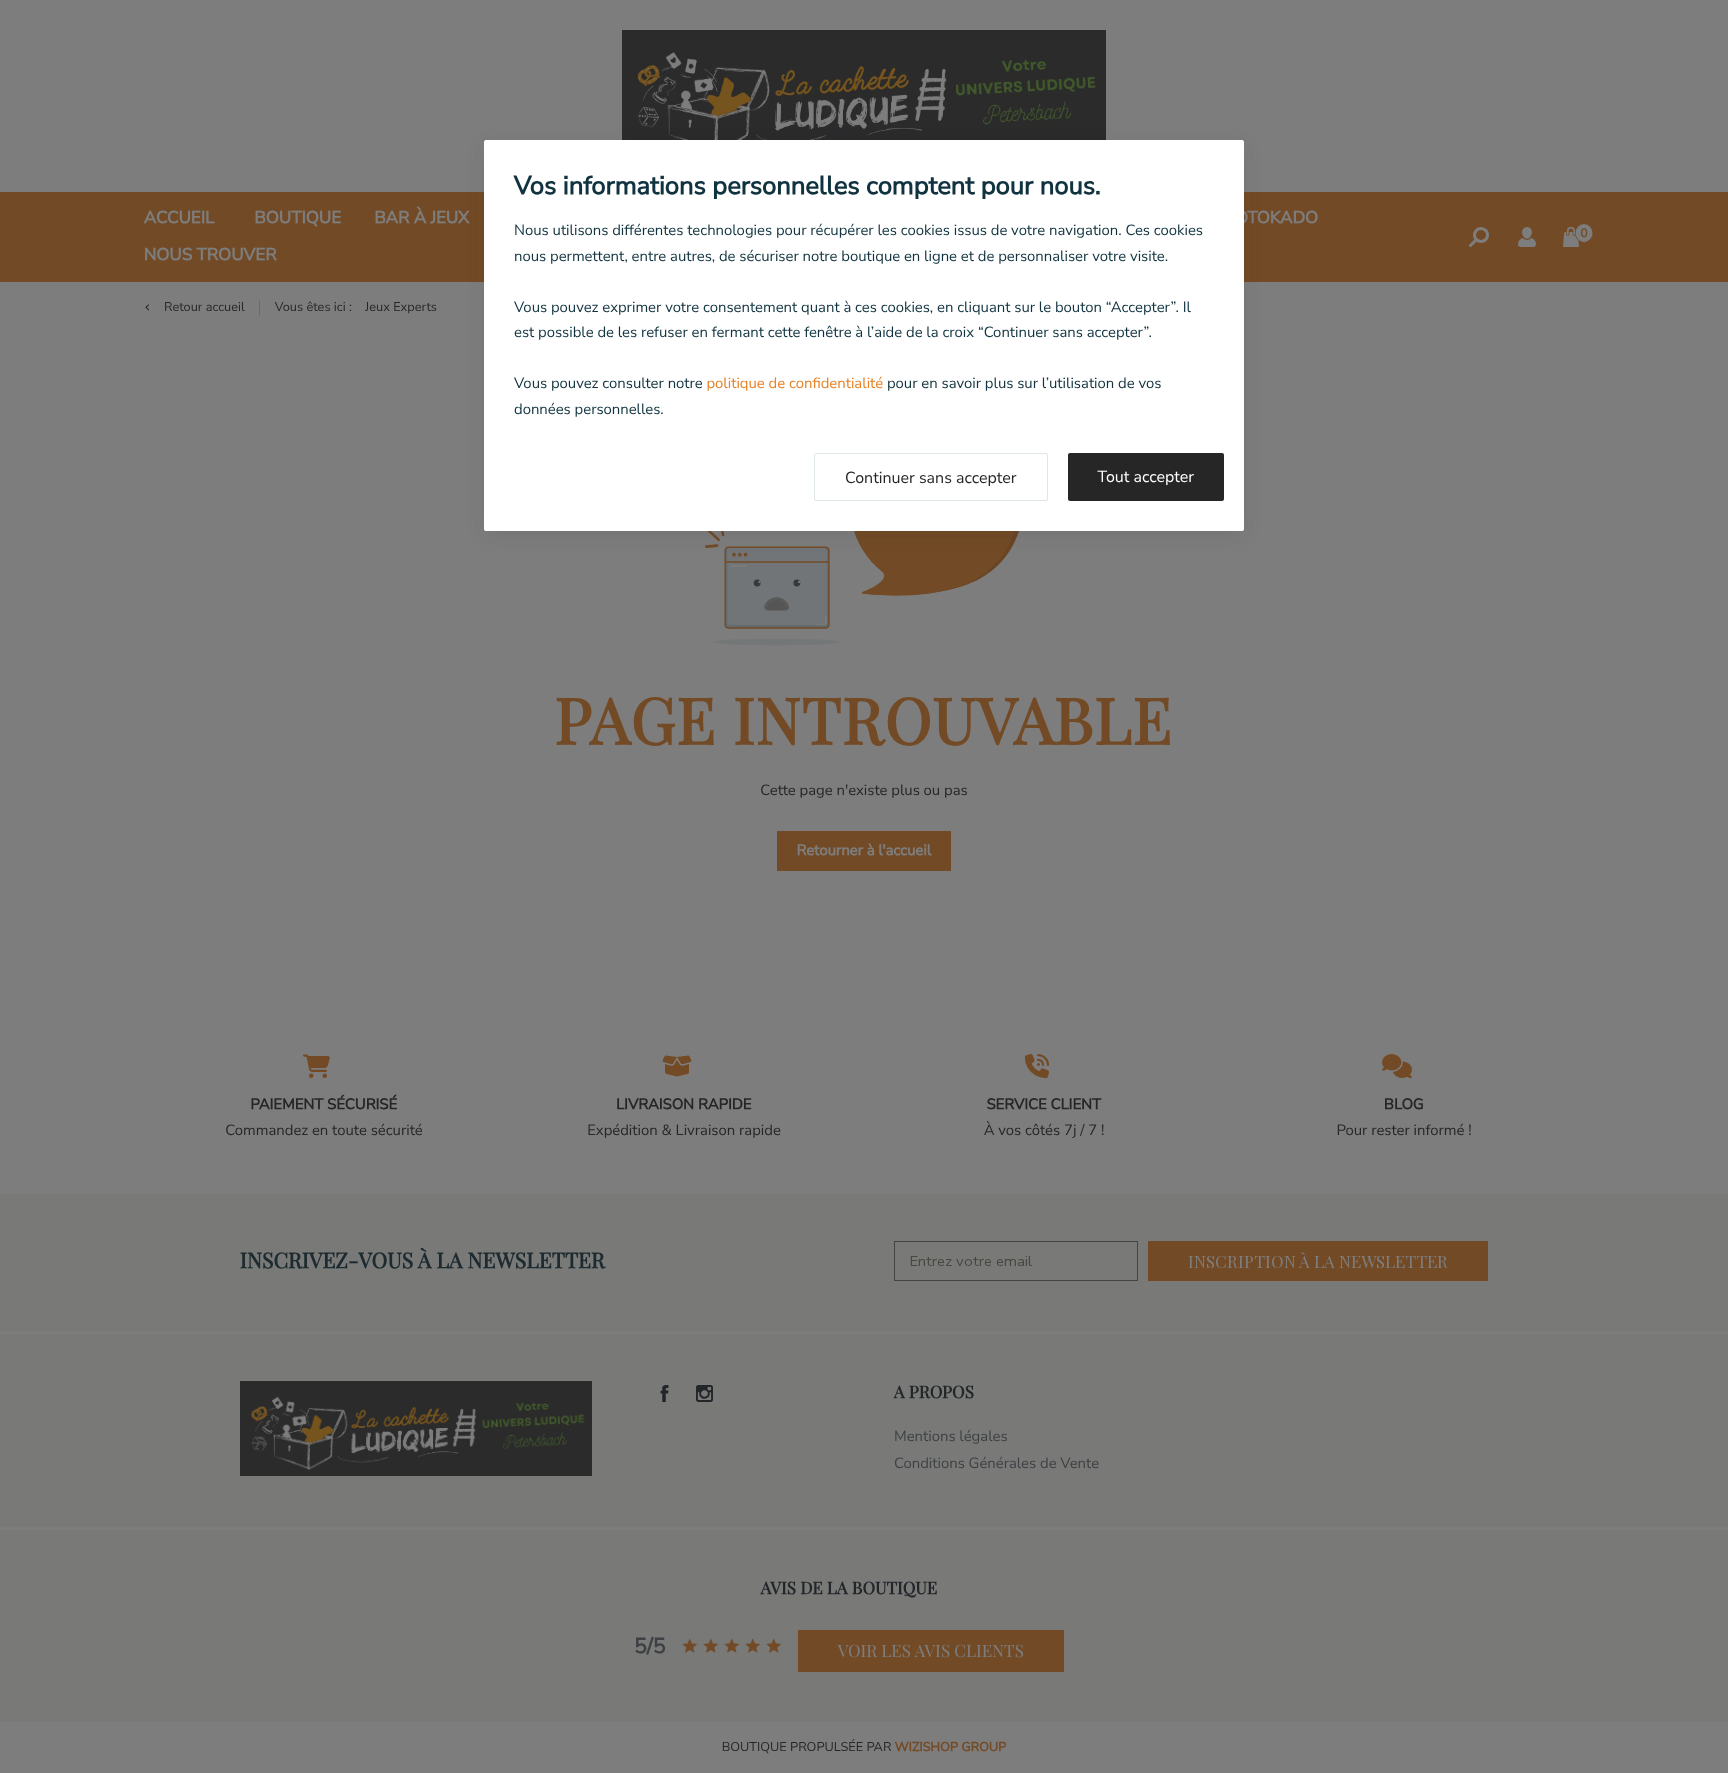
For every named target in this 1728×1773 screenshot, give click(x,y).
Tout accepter (1146, 477)
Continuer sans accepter (931, 478)
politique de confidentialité (794, 384)
